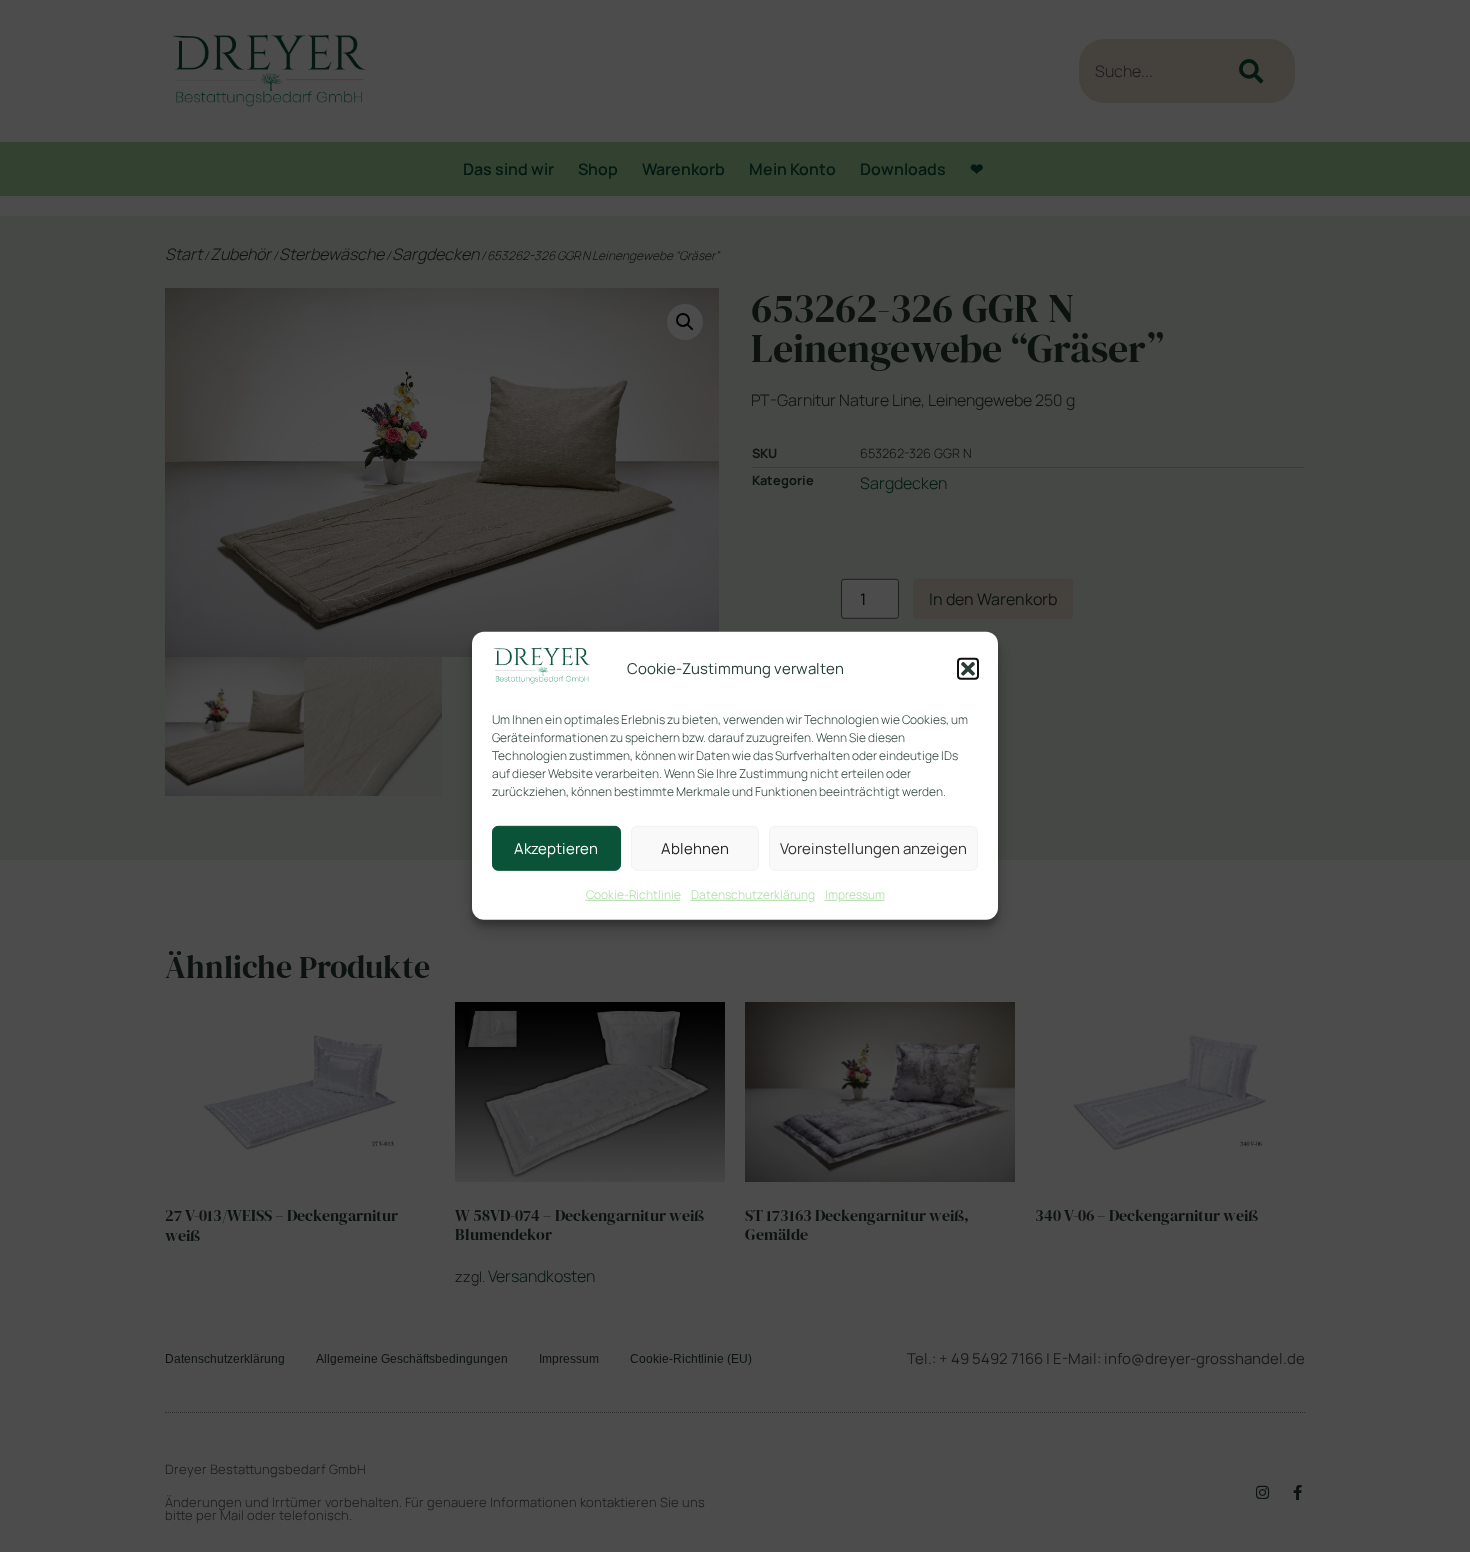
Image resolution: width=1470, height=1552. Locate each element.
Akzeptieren (556, 848)
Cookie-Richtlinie (633, 894)
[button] (968, 669)
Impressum (855, 894)
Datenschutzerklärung (753, 894)
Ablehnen (695, 848)
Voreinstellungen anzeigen (873, 848)
